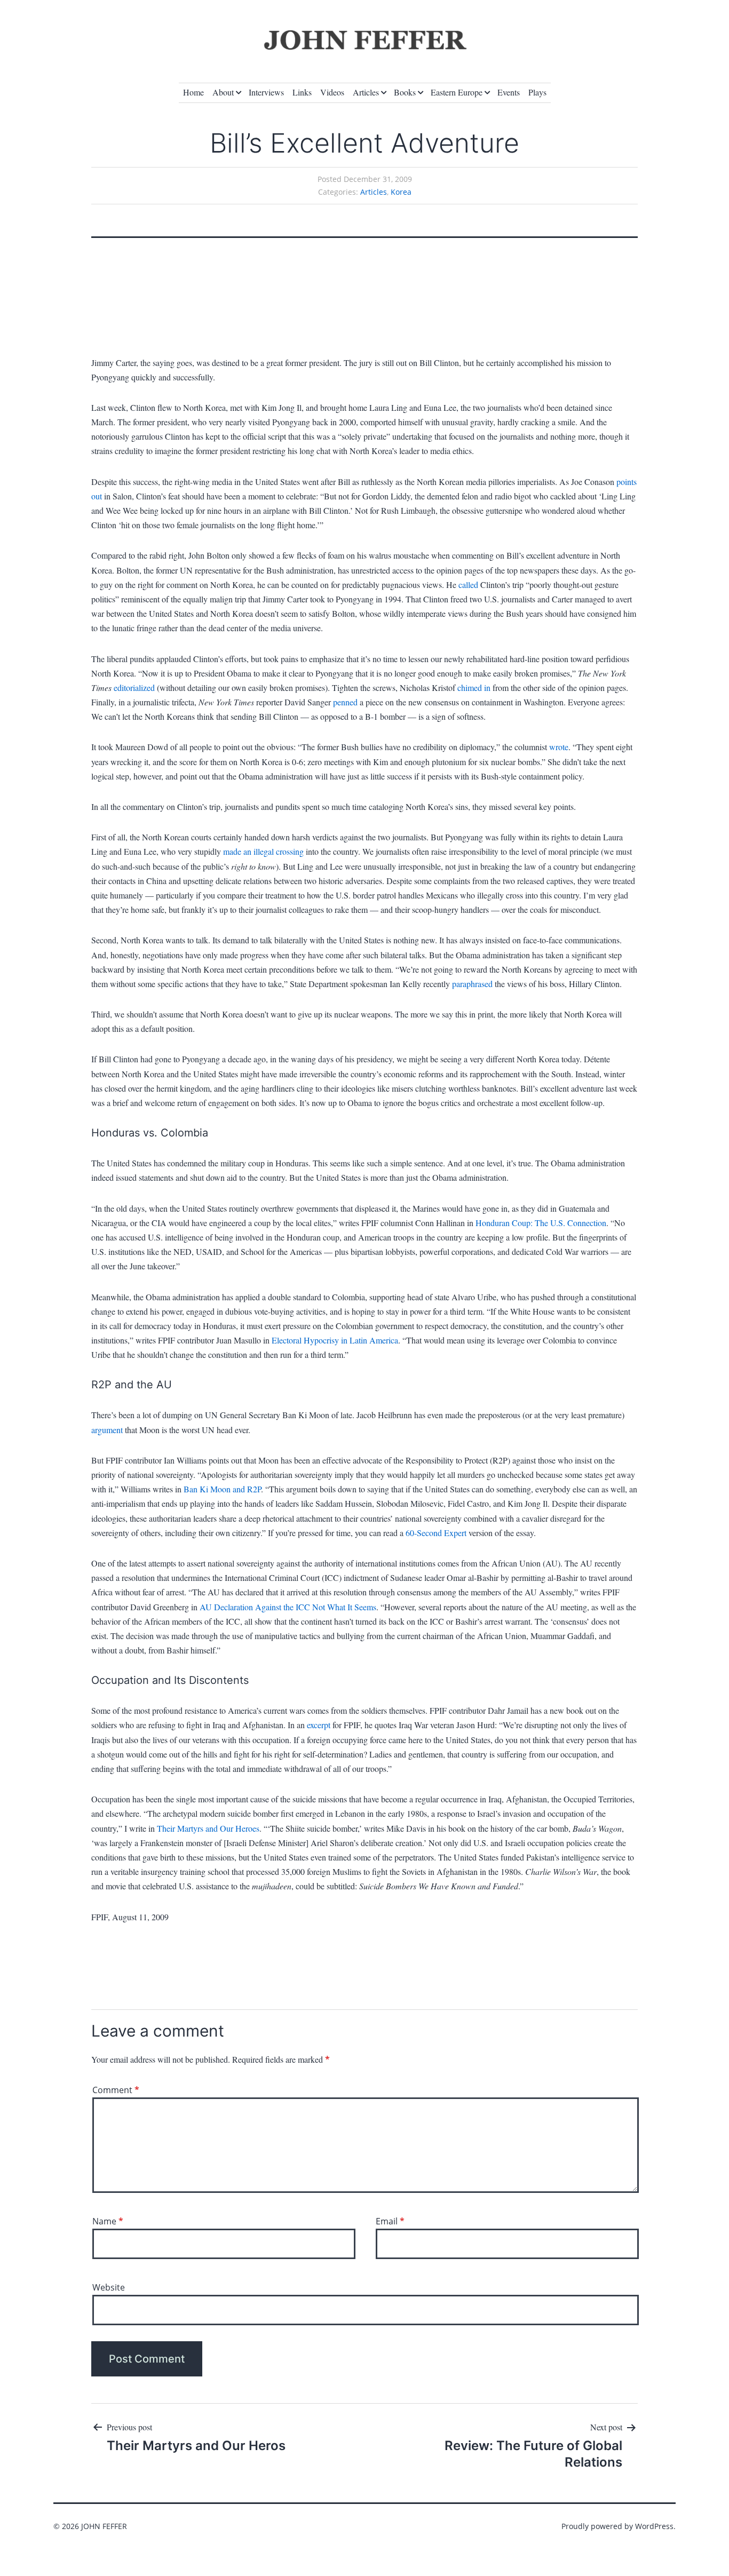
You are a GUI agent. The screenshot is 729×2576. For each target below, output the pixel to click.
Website (109, 2287)
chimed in (474, 687)
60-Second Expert (436, 1533)
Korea (401, 192)
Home (193, 92)
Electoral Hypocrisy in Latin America (335, 1340)
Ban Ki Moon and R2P (222, 1489)
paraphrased (472, 984)
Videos (332, 92)
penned (345, 702)
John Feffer (104, 2526)
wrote (559, 747)
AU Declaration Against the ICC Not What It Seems (288, 1607)
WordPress (654, 2526)
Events (509, 92)
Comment (116, 2090)
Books (405, 92)
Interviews (266, 92)
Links (302, 92)
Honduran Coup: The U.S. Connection (541, 1223)
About (223, 92)
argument (107, 1430)
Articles (366, 92)
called (469, 585)
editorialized (134, 687)
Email (390, 2221)
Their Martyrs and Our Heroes (208, 1828)
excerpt (319, 1725)
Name (108, 2221)
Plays (537, 92)
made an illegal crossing (263, 851)
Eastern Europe (457, 92)
